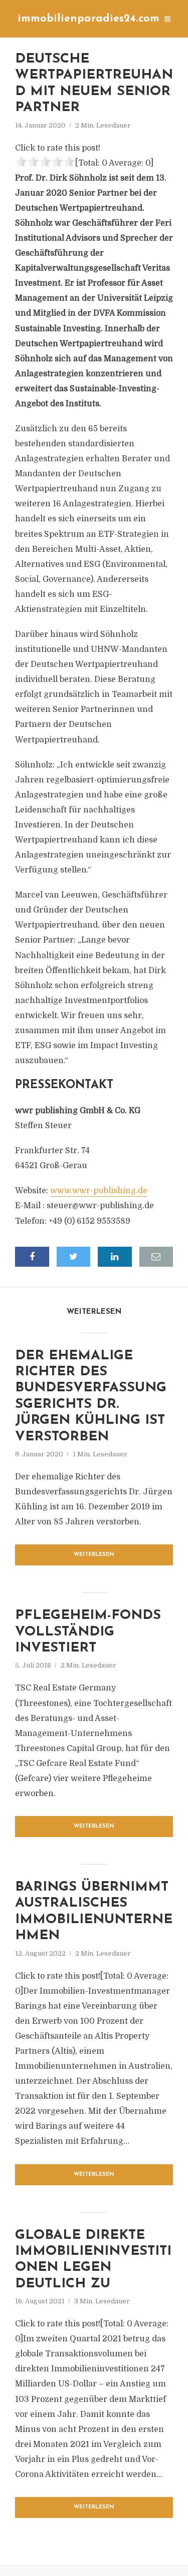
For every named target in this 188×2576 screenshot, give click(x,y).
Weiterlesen (94, 1555)
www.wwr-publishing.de (99, 1191)
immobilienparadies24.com (88, 19)
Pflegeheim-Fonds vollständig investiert (88, 1632)
